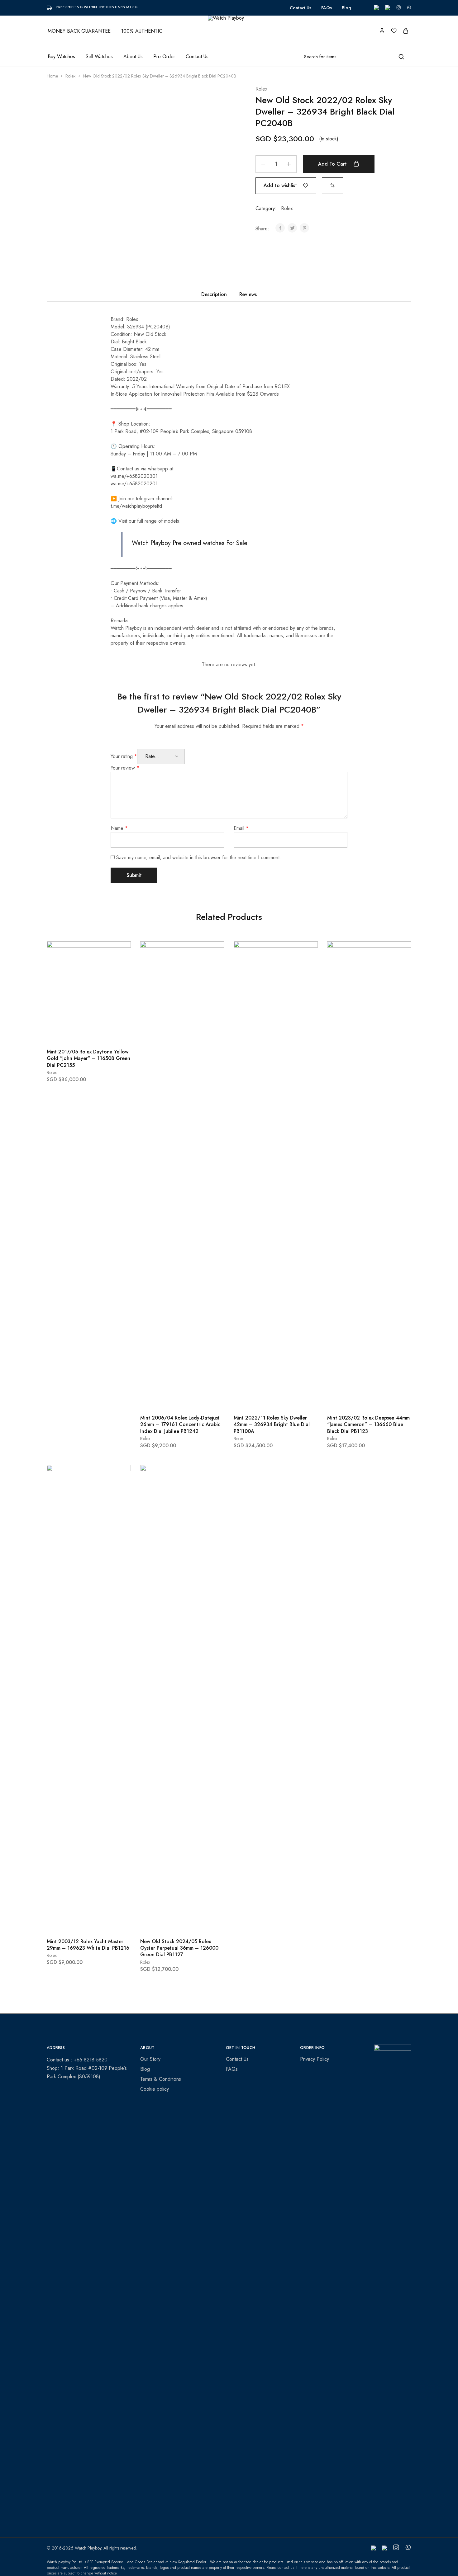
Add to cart (333, 164)
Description (214, 294)
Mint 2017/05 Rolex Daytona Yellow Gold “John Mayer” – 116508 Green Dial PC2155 (88, 1058)
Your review (125, 768)
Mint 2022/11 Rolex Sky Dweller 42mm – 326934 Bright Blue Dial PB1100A (272, 1425)
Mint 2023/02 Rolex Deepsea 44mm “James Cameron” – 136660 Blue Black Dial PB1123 (368, 1425)
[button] (332, 185)
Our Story (150, 2059)
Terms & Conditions (161, 2079)
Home (52, 76)
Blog (346, 8)
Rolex (70, 76)
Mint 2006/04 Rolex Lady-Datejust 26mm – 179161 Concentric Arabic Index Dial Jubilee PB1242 (180, 1425)
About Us (133, 57)
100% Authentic (142, 31)
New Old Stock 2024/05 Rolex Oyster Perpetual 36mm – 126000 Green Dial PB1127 (179, 1948)
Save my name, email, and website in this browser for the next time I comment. (199, 857)
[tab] (214, 294)
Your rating (124, 756)
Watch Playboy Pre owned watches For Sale (190, 543)
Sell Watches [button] (99, 57)
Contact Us (301, 8)
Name (119, 828)
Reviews (248, 294)
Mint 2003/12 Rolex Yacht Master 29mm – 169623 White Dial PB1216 (88, 1945)
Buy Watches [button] (61, 57)
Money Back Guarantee (79, 31)
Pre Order (164, 57)
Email (241, 828)
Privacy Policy (315, 2059)
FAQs (327, 8)
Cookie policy (155, 2089)
